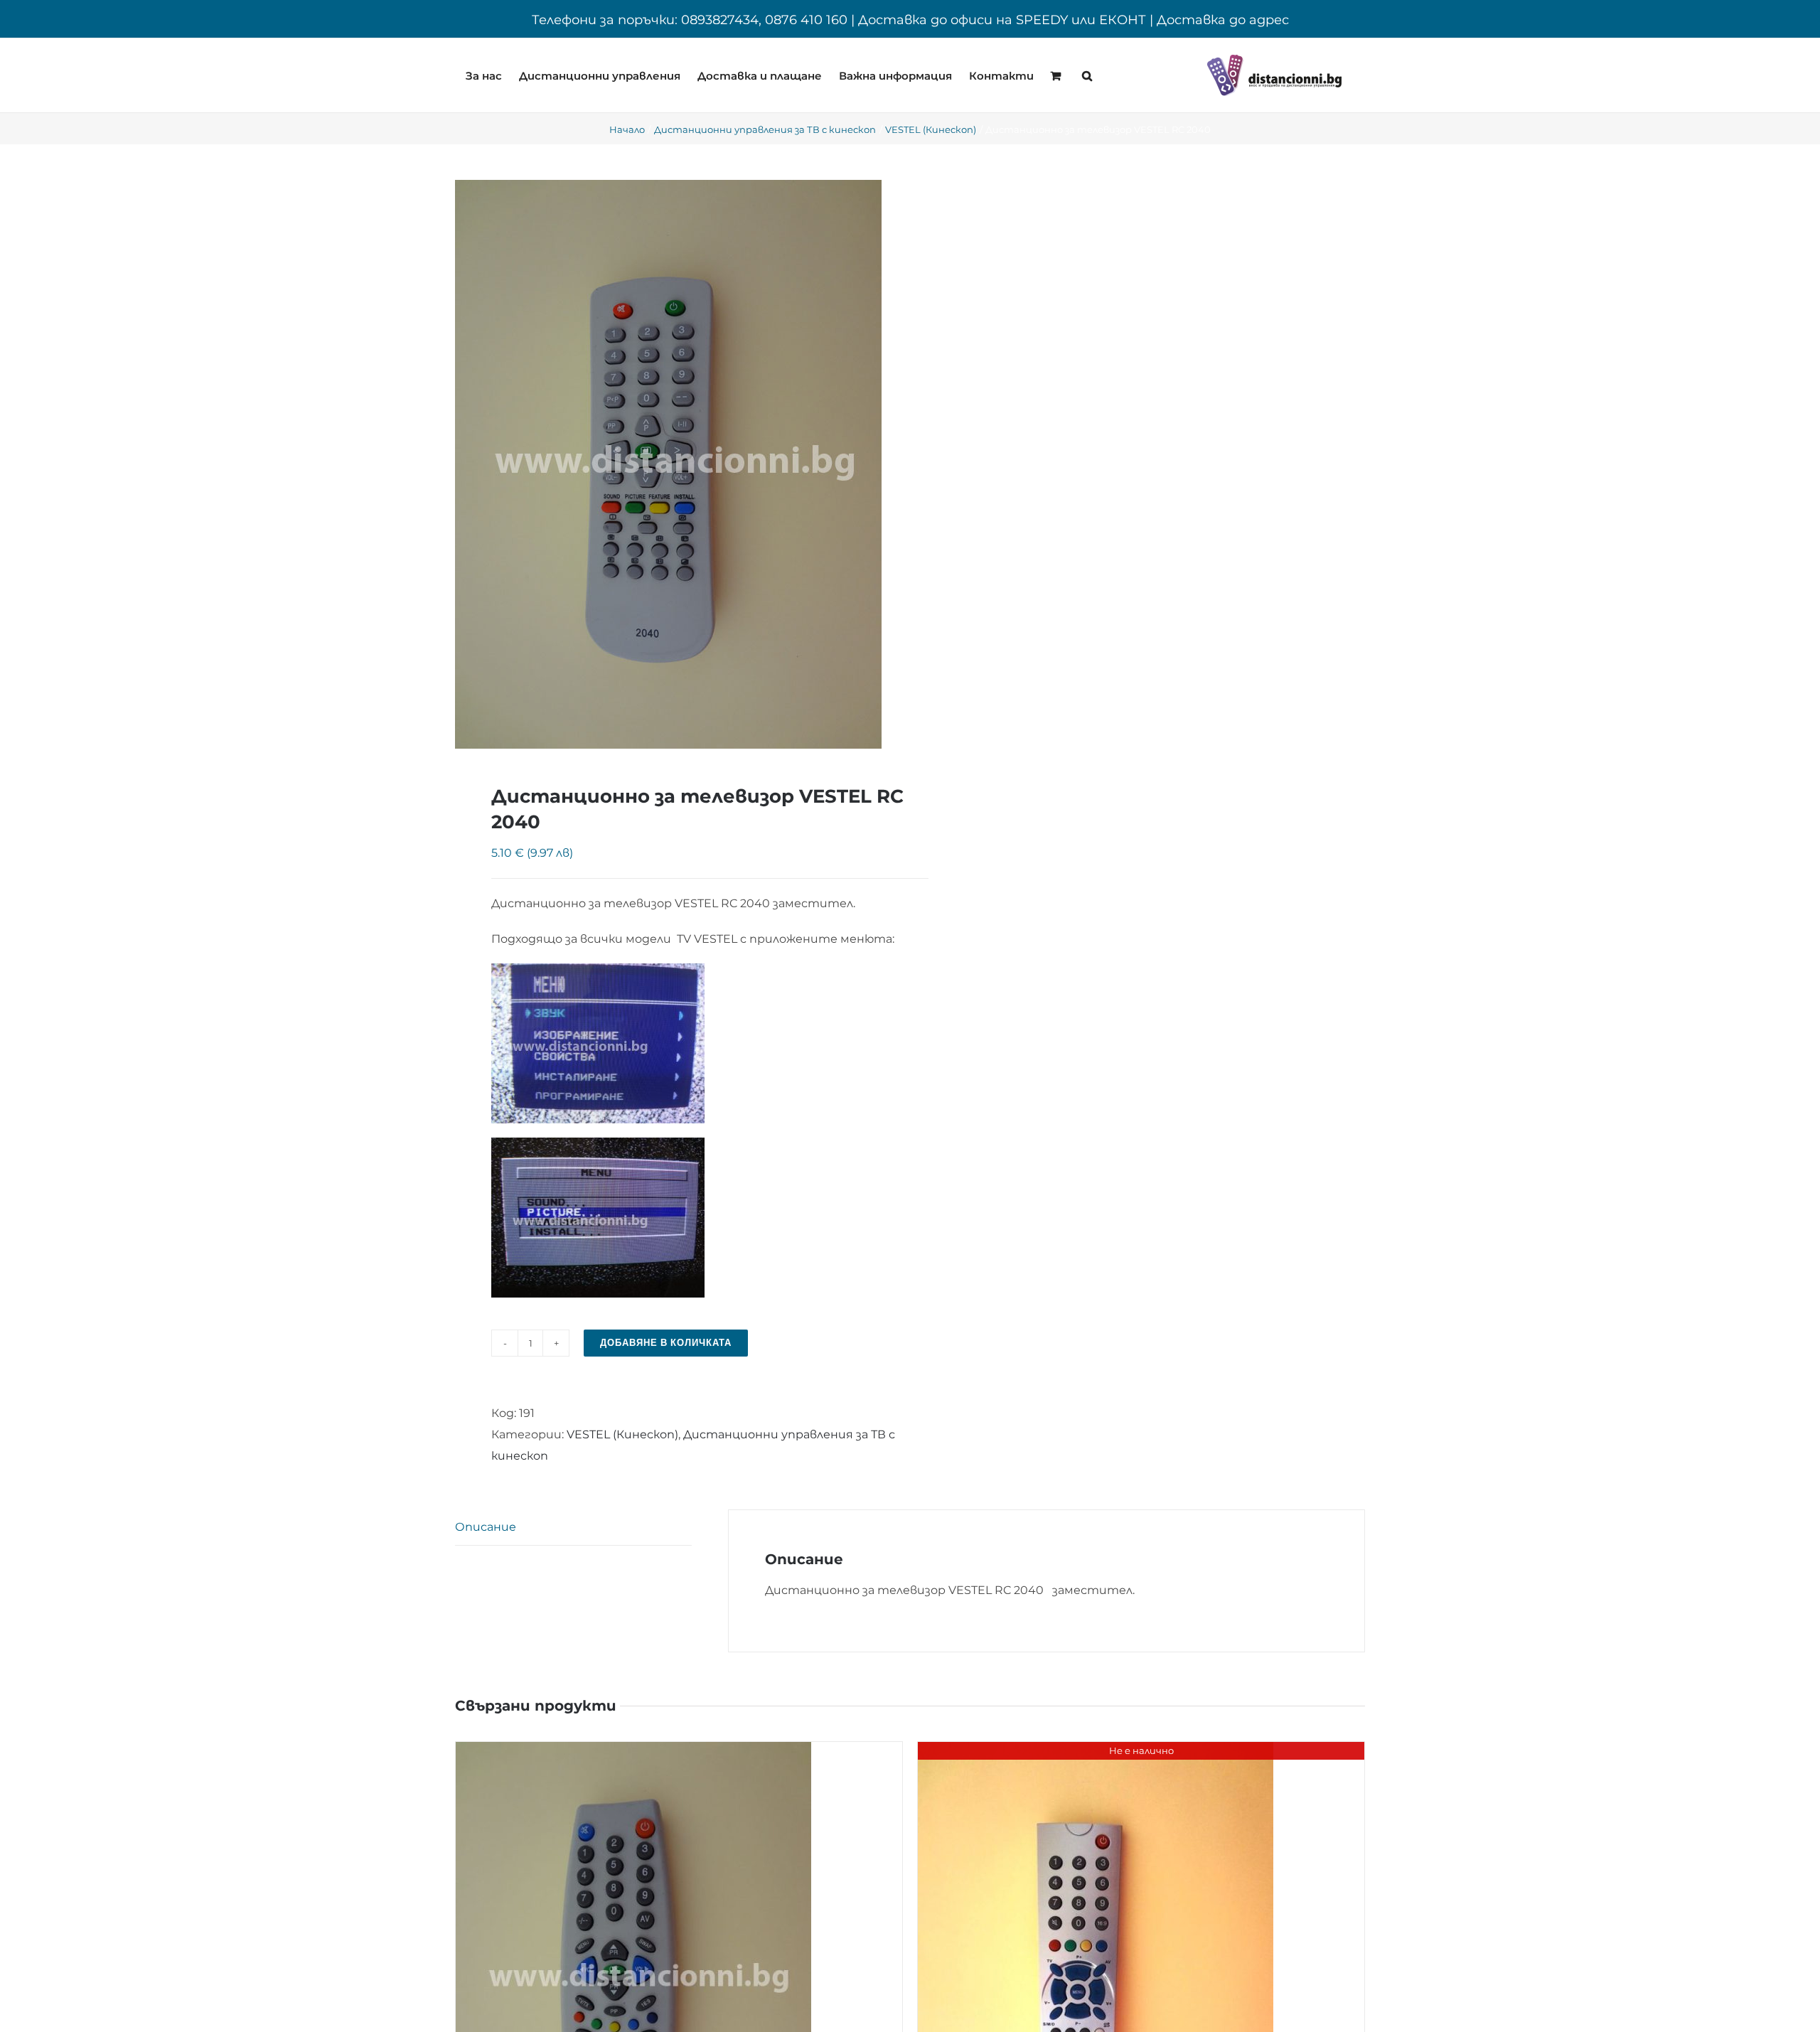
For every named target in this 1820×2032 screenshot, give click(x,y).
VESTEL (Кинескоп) (622, 1434)
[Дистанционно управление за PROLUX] (1096, 1752)
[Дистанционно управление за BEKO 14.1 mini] (633, 1752)
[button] (1087, 75)
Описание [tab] (486, 1527)
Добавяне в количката (666, 1343)
